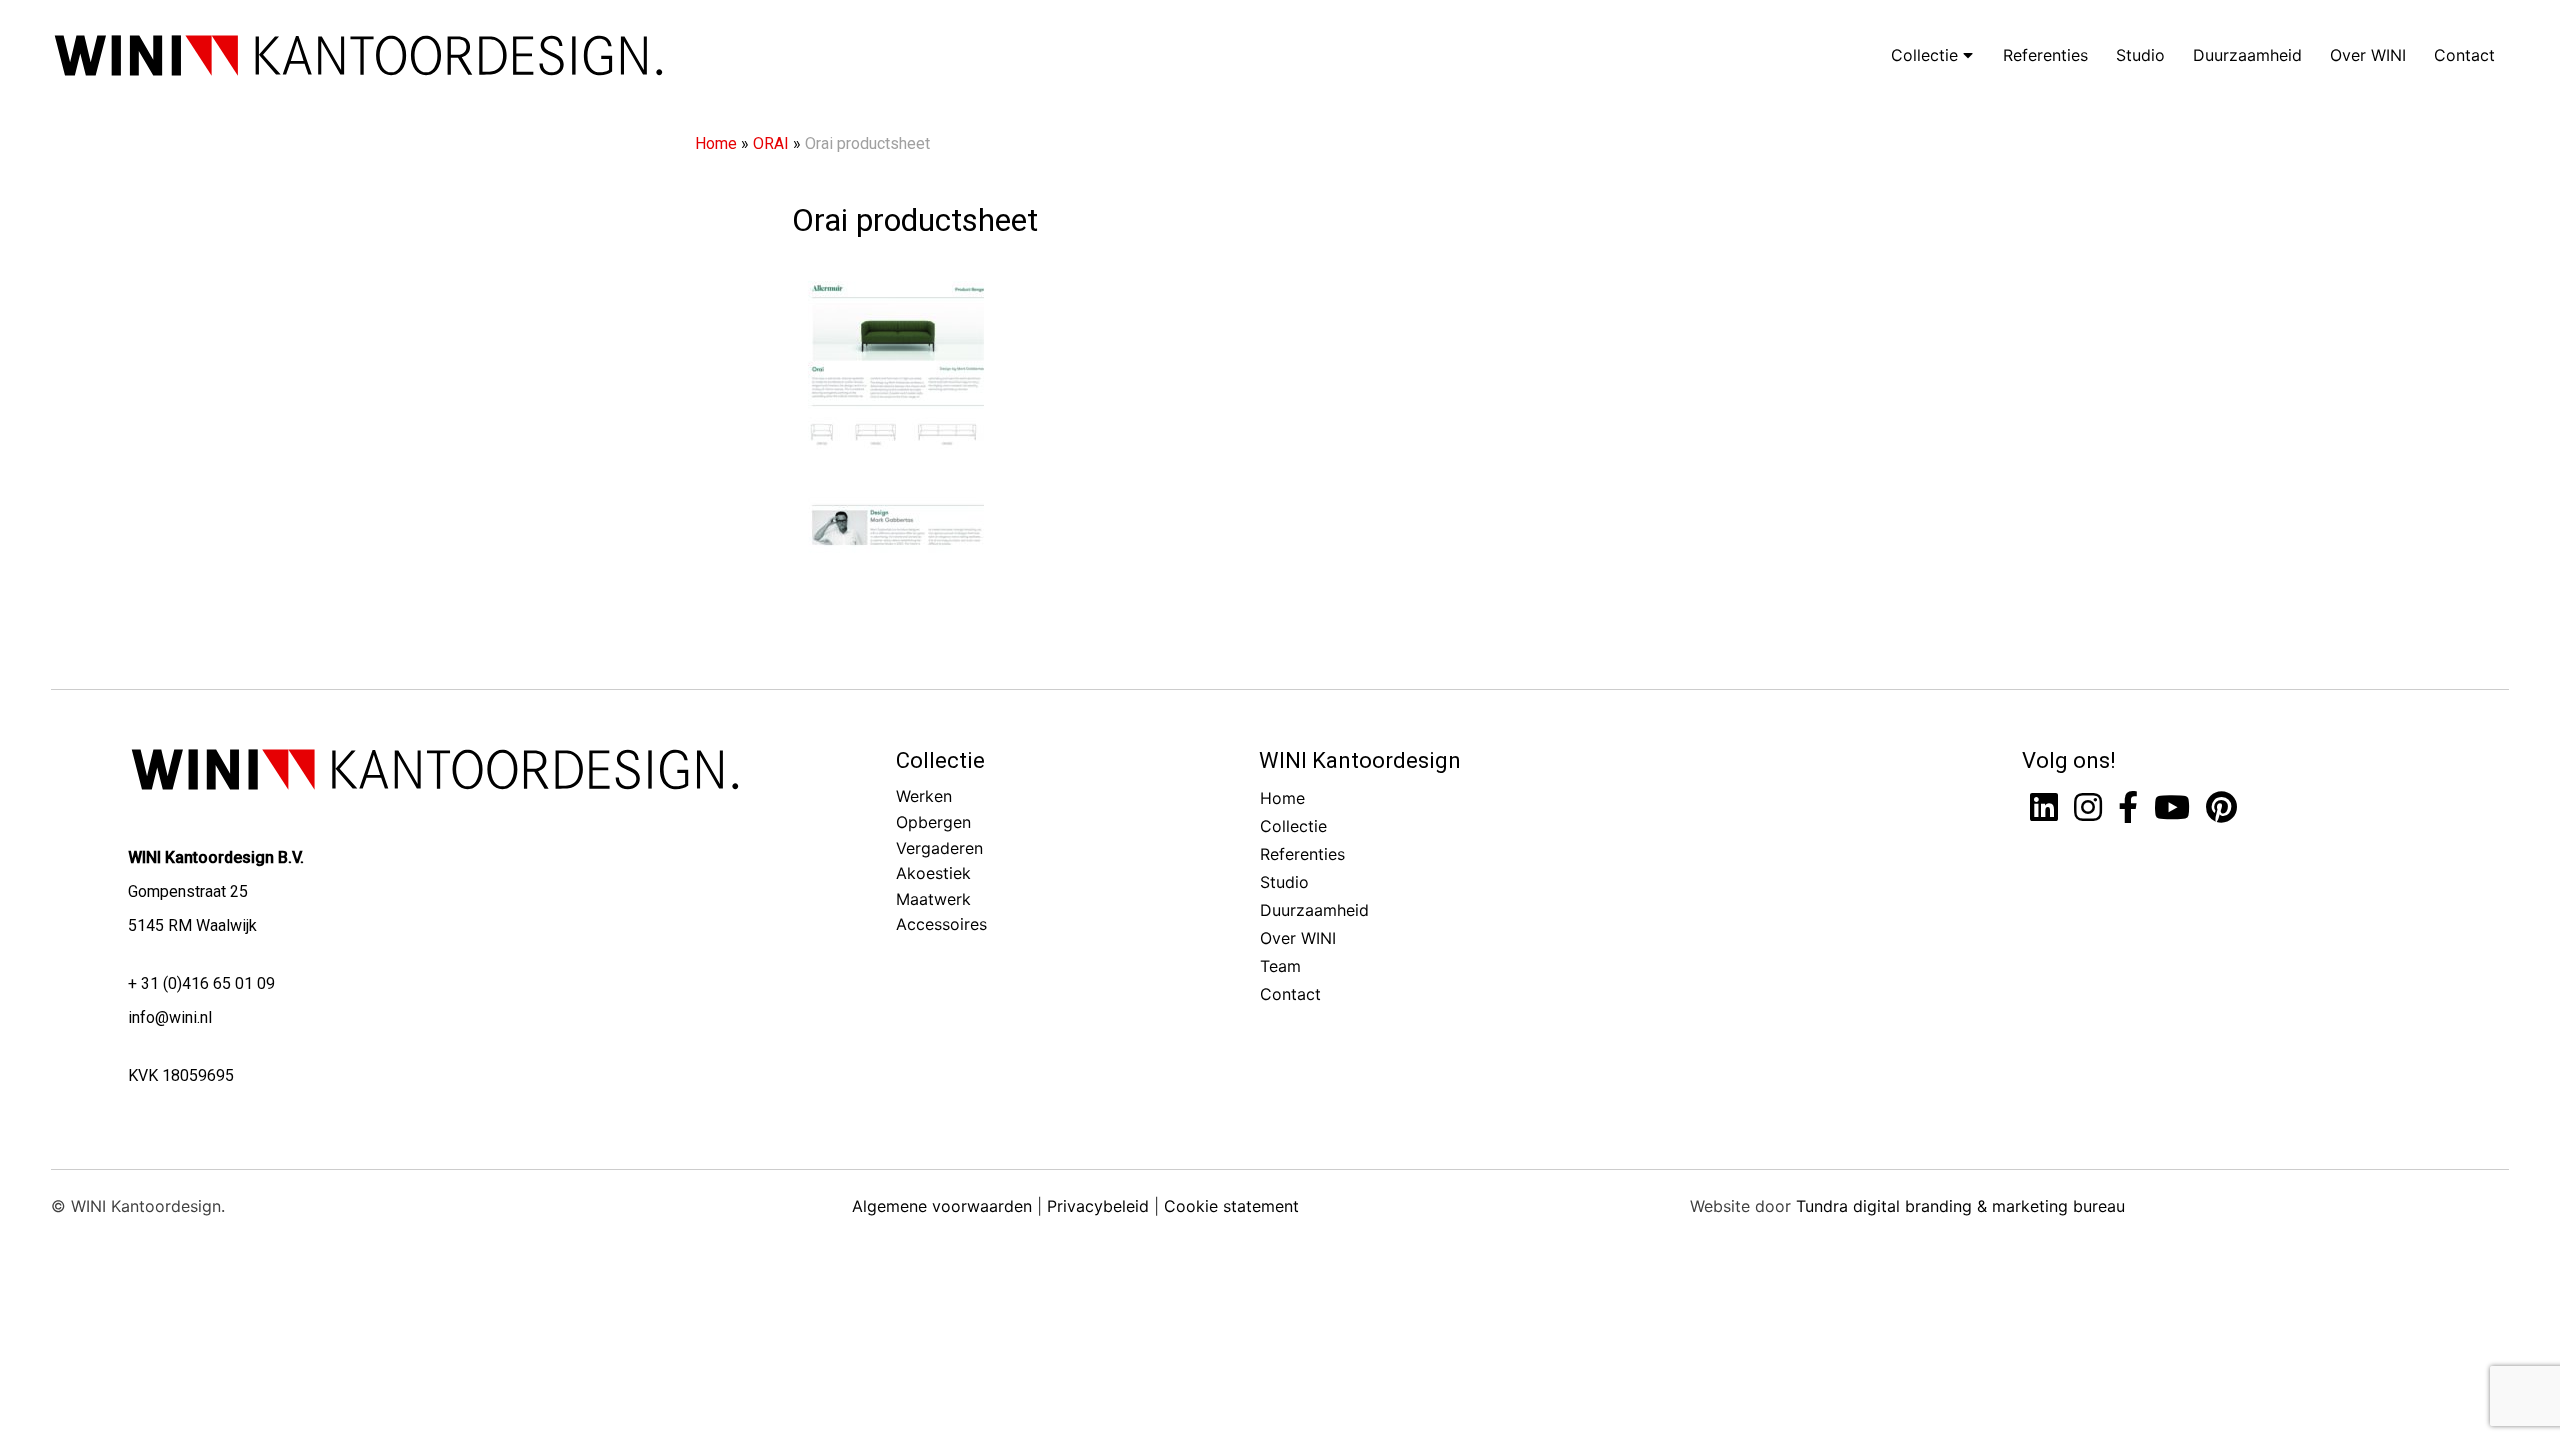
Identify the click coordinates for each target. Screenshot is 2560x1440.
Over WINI (2368, 55)
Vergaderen (939, 848)
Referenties (2045, 55)
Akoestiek (933, 873)
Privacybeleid (1098, 1206)
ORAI (771, 143)
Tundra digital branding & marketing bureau (1960, 1206)
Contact (2464, 55)
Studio (2140, 55)
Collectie (1927, 55)
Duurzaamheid (2247, 55)
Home (716, 143)
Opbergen (933, 822)
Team (1280, 966)
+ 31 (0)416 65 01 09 (201, 983)
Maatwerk (933, 899)
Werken (924, 796)
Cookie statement (1231, 1206)
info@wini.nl (170, 1017)
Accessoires (941, 924)
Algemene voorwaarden (942, 1206)
